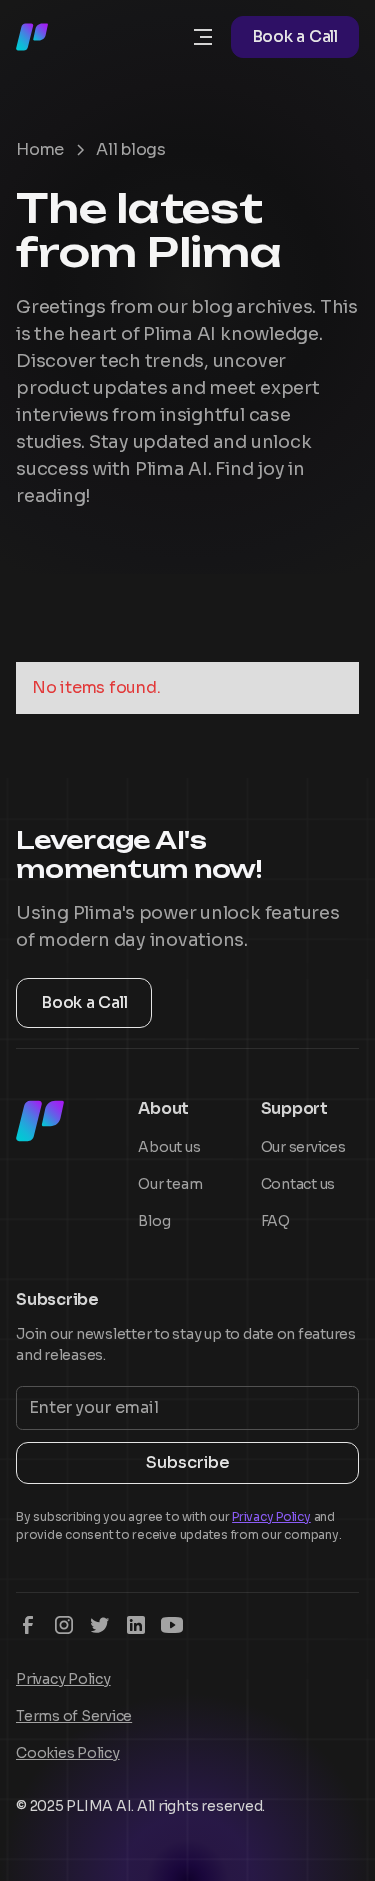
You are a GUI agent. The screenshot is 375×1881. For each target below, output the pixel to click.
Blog (154, 1221)
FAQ (275, 1221)
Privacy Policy (63, 1679)
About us (169, 1147)
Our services (303, 1147)
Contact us (298, 1184)
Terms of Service (74, 1716)
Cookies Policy (68, 1753)
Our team (170, 1184)
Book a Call (295, 36)
